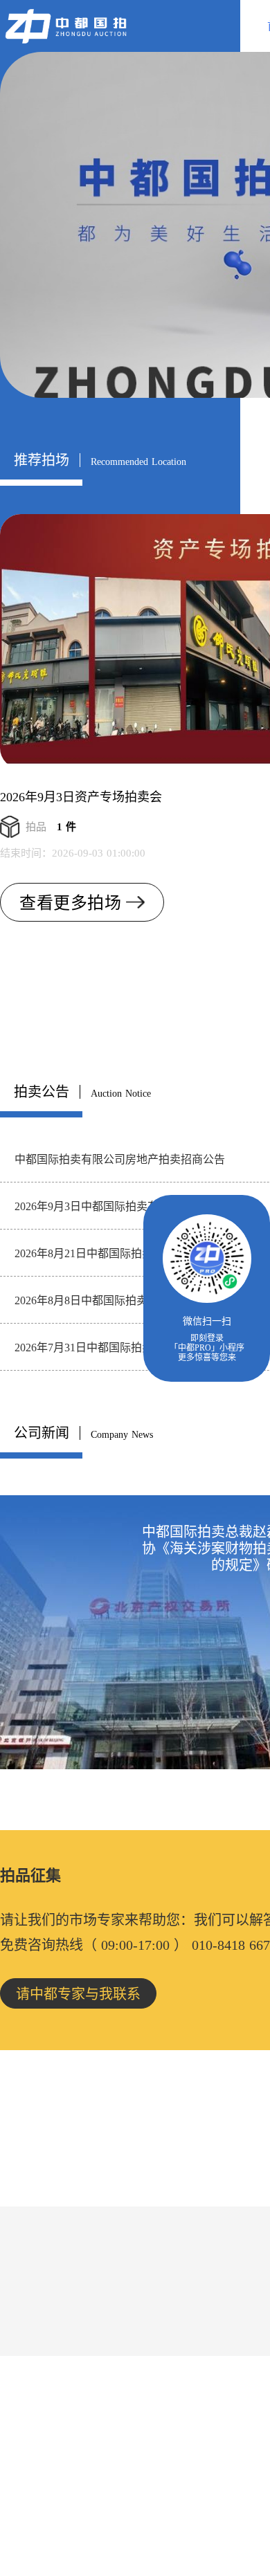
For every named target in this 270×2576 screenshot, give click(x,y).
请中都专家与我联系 (78, 1994)
